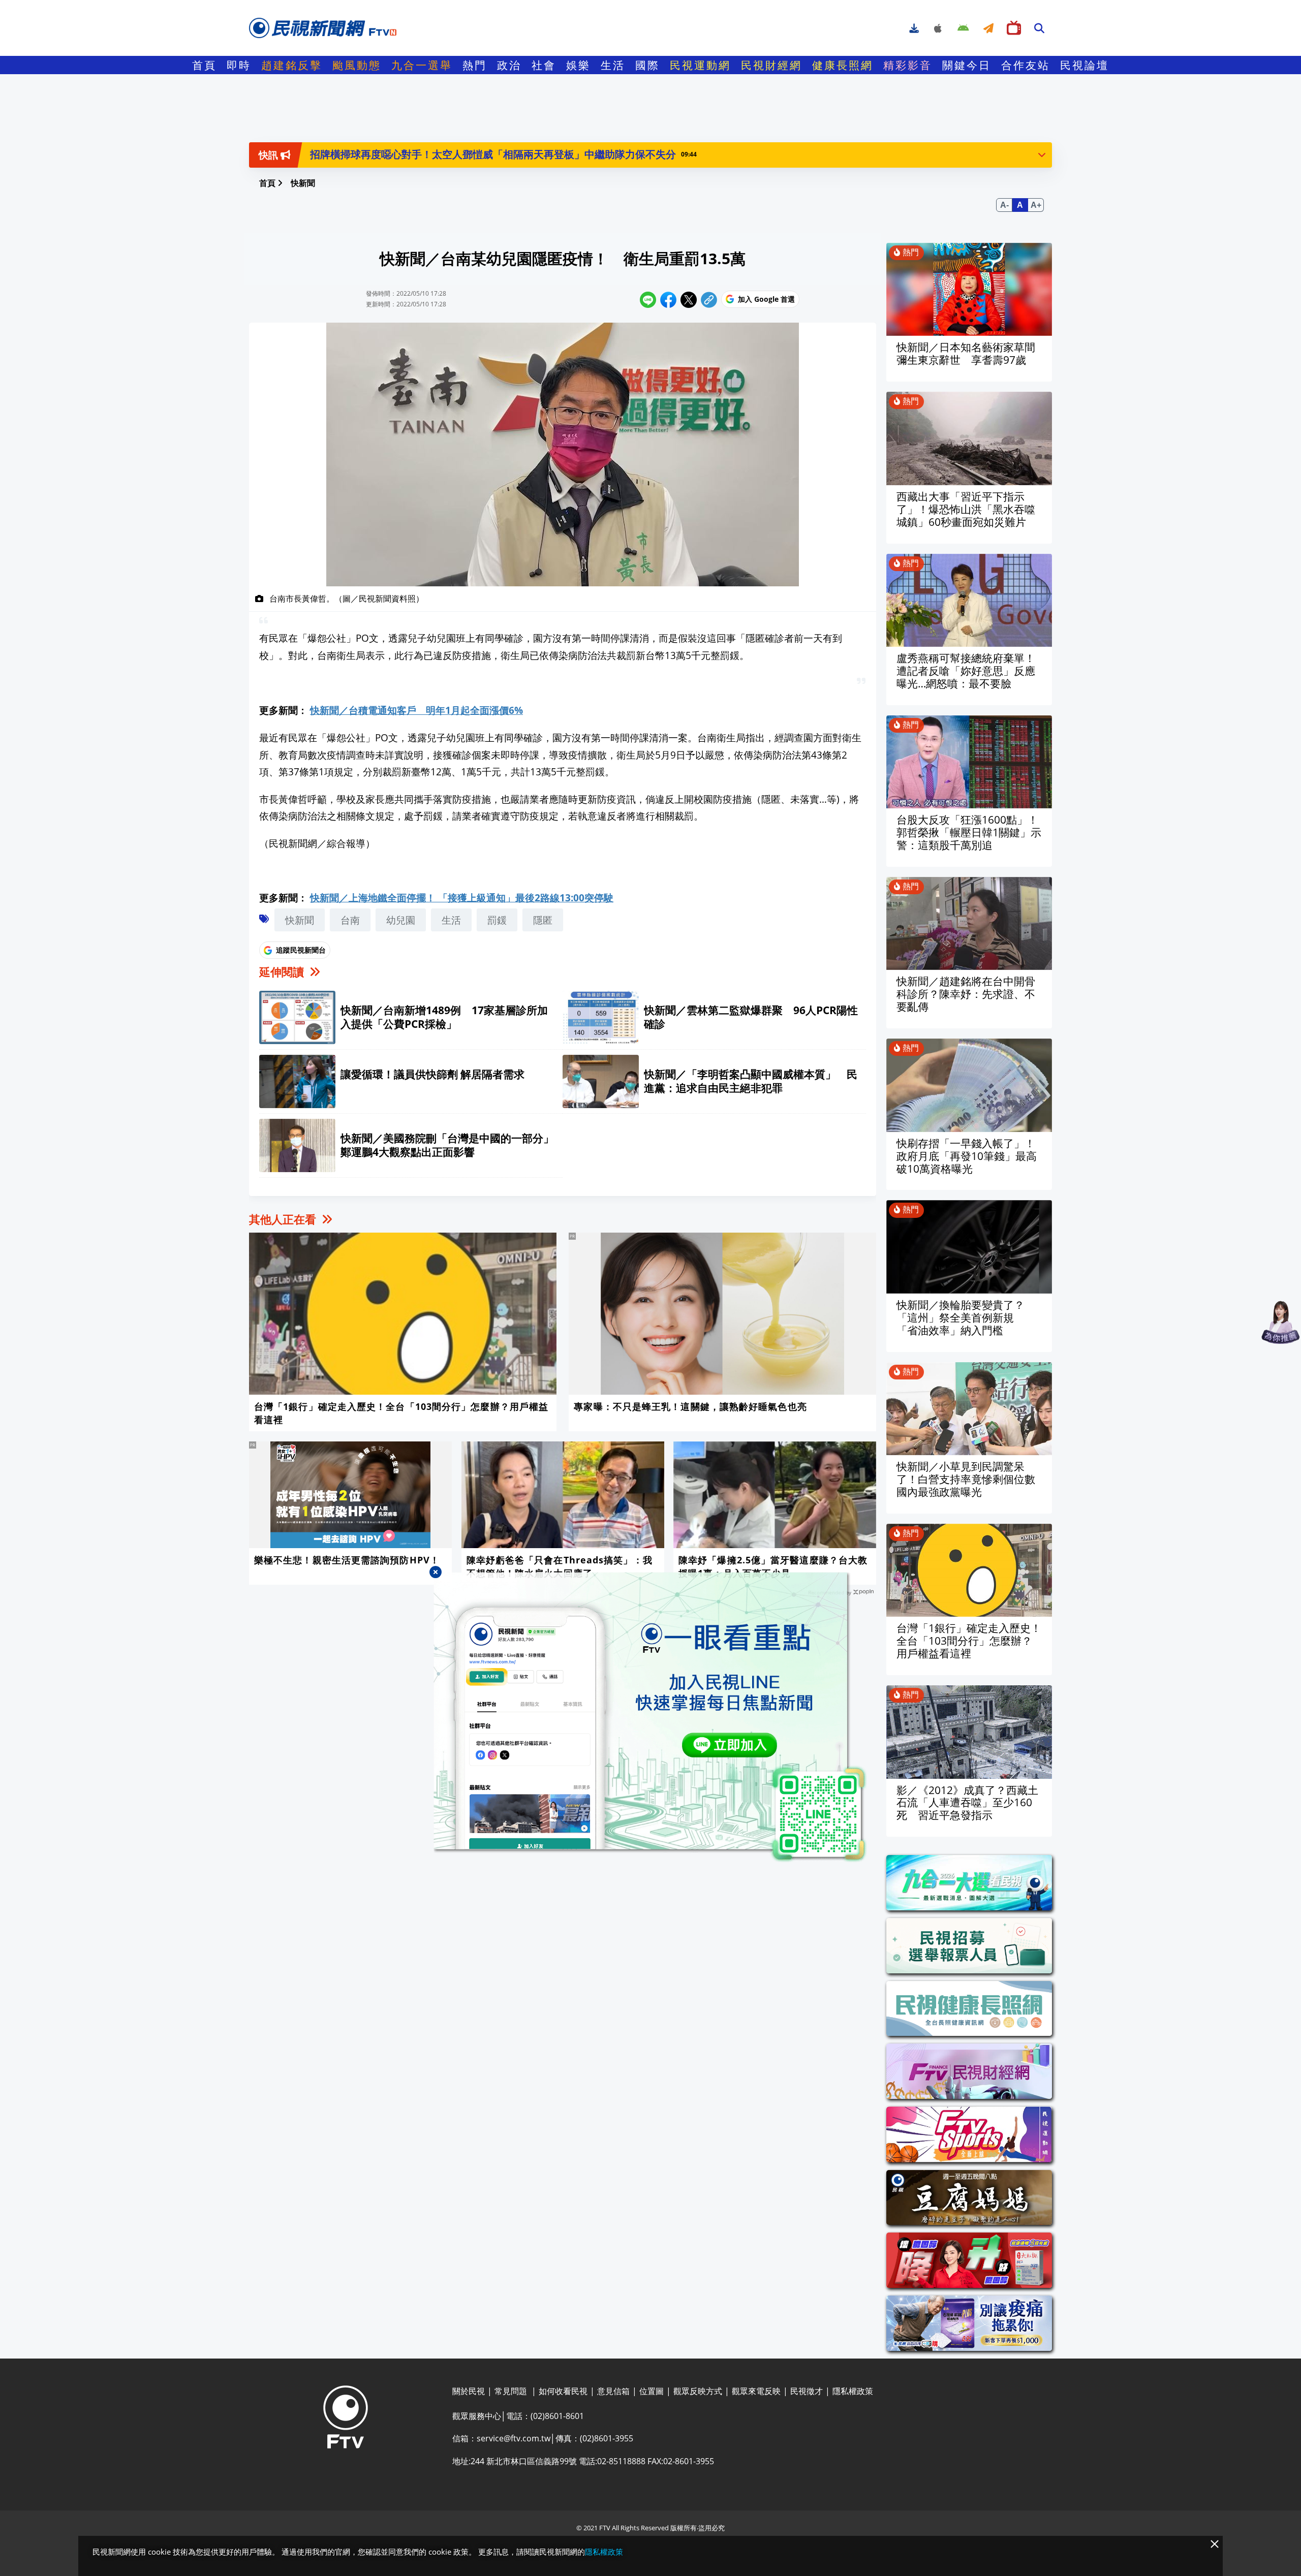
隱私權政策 (604, 2552)
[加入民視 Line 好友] (650, 1717)
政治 (509, 65)
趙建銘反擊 (292, 65)
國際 (647, 65)
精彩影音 (908, 65)
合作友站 (1026, 65)
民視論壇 (1085, 65)
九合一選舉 (422, 65)
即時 (239, 65)
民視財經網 (771, 65)
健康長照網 (843, 65)
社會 (544, 65)
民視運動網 (700, 65)
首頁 (204, 65)
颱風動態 (357, 65)
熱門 (475, 65)
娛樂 (578, 65)
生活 (613, 65)
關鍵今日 (967, 65)
